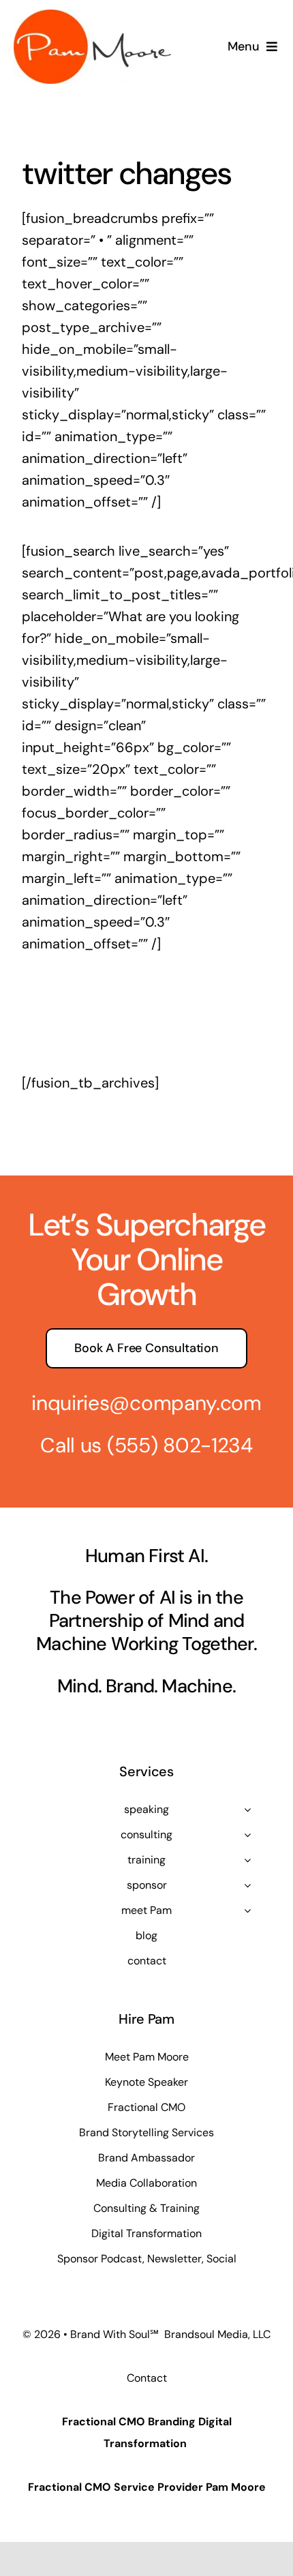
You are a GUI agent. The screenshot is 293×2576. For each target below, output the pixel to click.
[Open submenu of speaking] (247, 1810)
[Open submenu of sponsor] (247, 1885)
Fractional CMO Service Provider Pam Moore (147, 2487)
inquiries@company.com (146, 1403)
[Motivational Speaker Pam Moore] (92, 16)
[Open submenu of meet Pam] (247, 1911)
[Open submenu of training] (247, 1860)
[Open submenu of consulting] (247, 1835)
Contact (147, 2378)
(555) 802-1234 (180, 1445)
